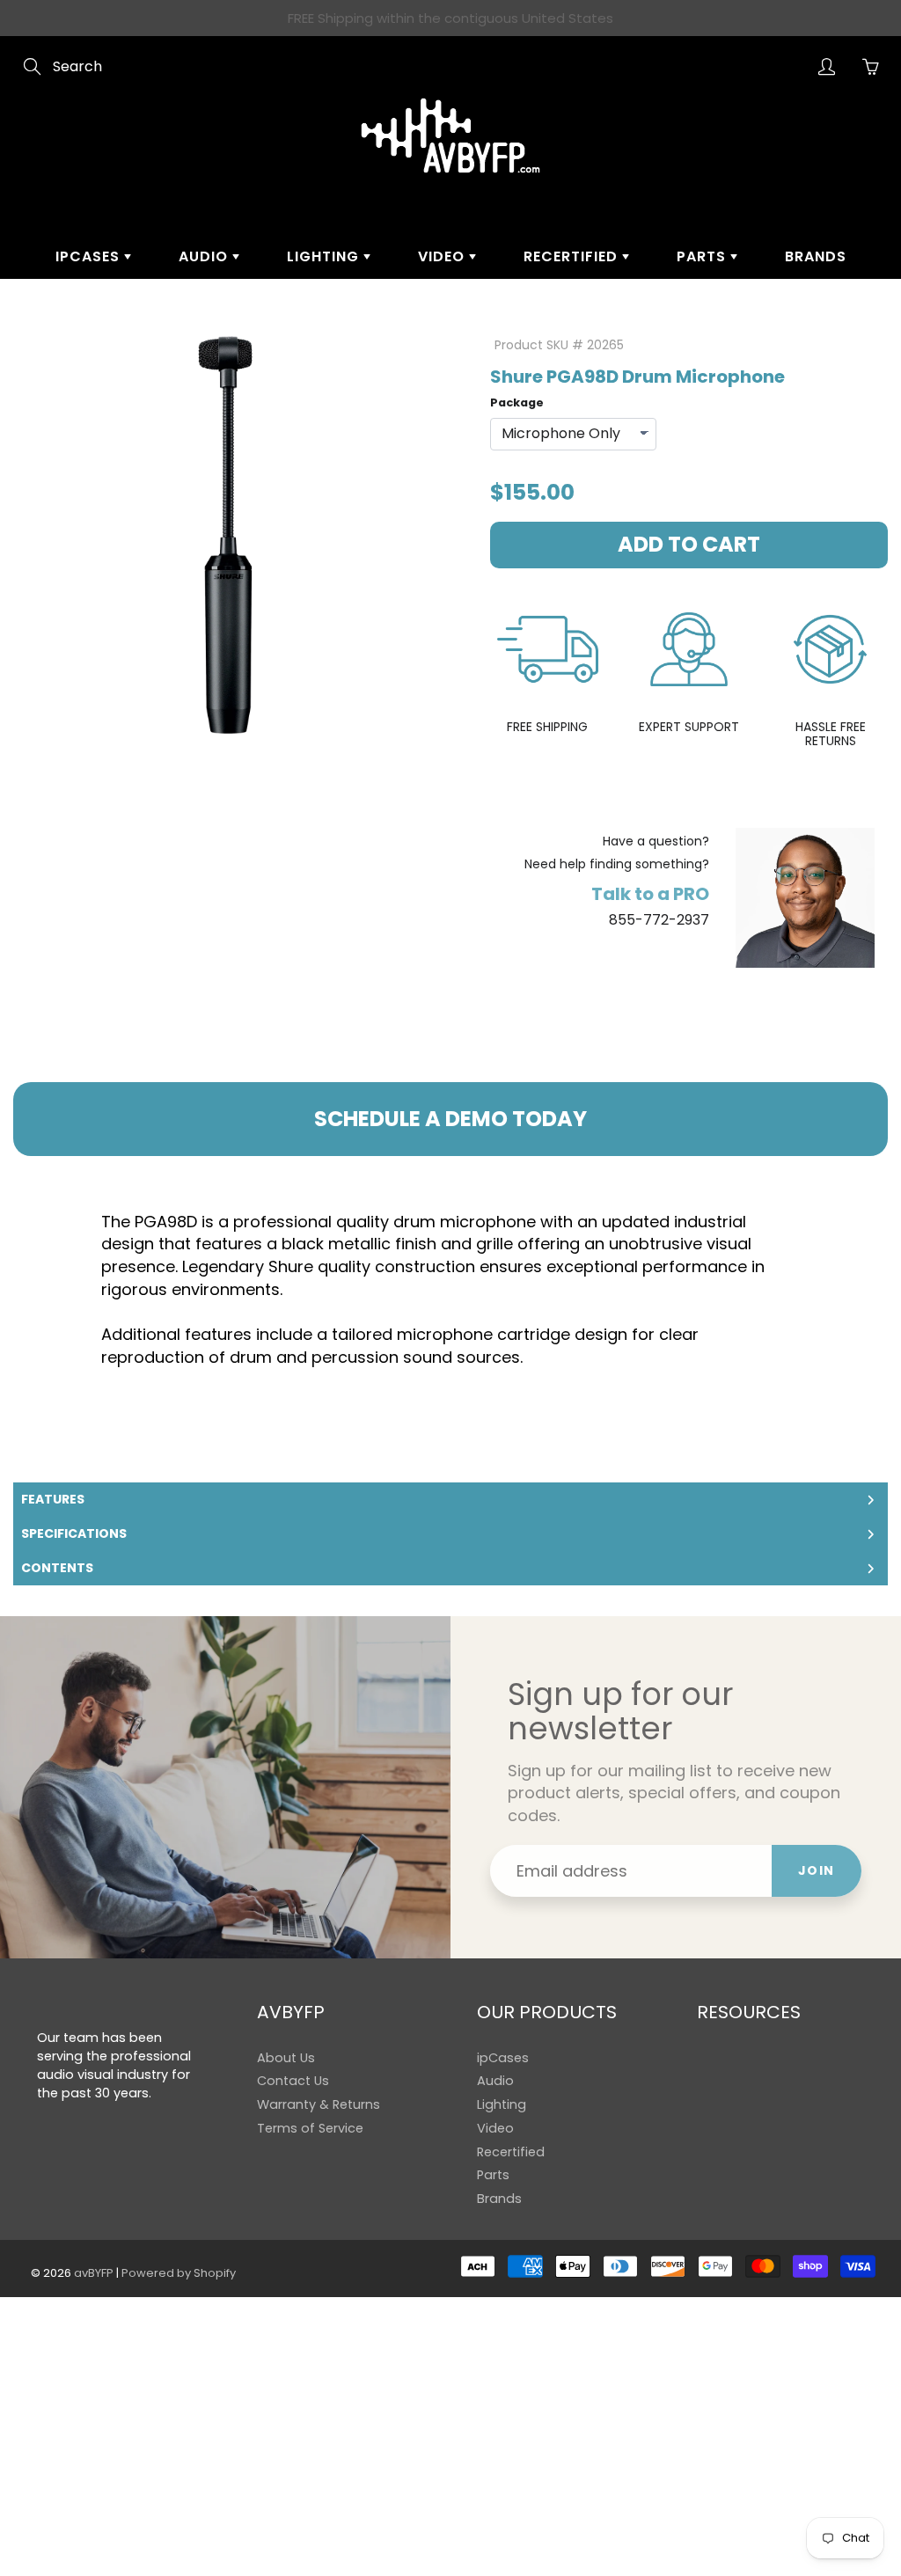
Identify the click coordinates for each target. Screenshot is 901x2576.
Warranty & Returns (319, 2104)
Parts (703, 256)
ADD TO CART (689, 544)
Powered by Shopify (179, 2273)
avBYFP (94, 2273)
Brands (816, 256)
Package (517, 402)
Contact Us (293, 2081)
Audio (205, 256)
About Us (286, 2058)
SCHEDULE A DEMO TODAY (450, 1119)
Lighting (325, 256)
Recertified (573, 256)
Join (817, 1870)
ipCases (90, 256)
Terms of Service (310, 2128)
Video (443, 256)
